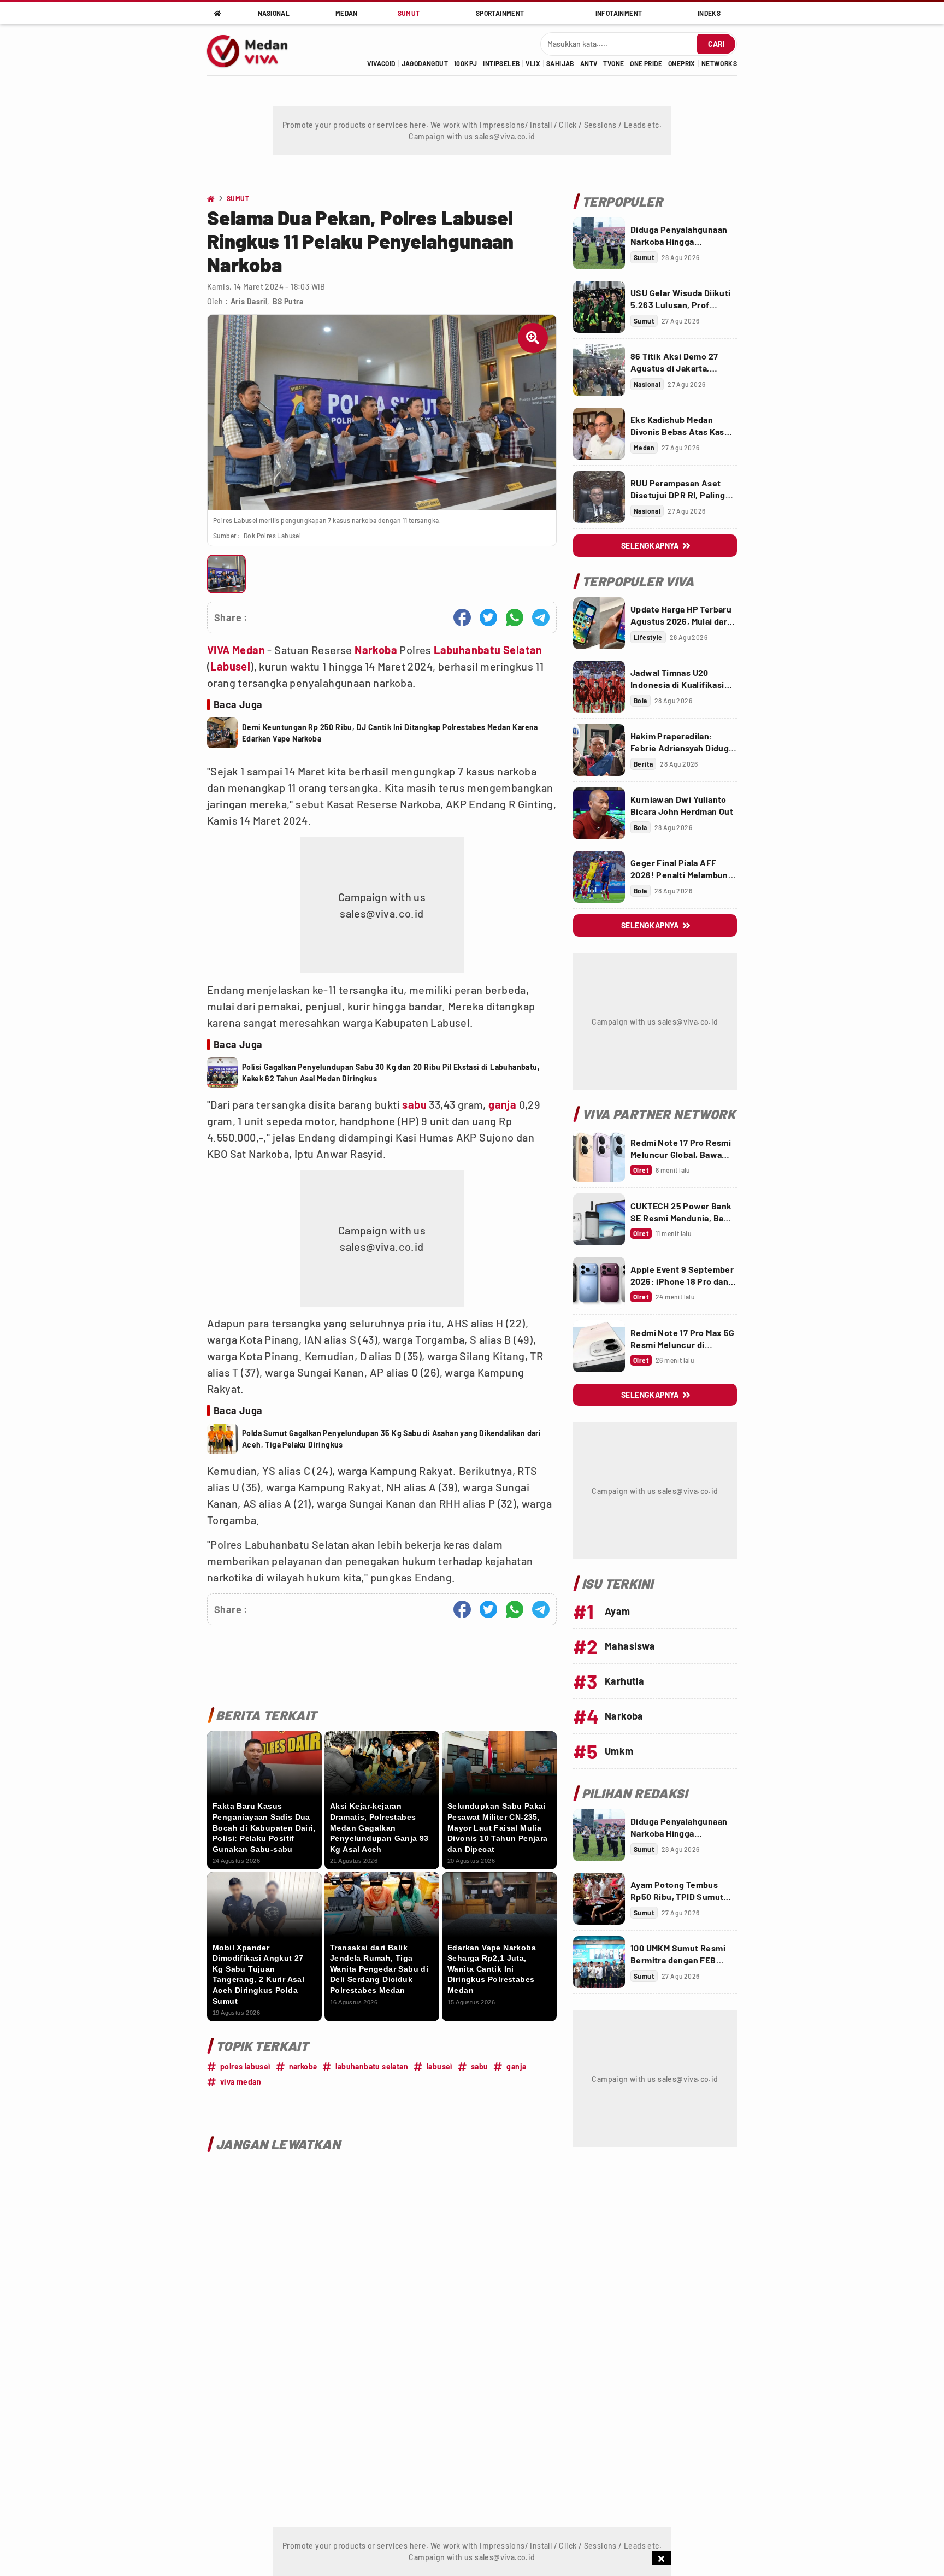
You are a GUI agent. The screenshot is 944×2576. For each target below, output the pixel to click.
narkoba (303, 2066)
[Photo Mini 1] (226, 574)
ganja (502, 1104)
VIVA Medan (236, 650)
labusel (439, 2066)
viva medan (241, 2082)
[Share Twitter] (488, 617)
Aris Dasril (249, 301)
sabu (414, 1104)
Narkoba (376, 650)
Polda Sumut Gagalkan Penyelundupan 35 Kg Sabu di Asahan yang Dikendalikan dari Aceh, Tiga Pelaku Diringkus (391, 1439)
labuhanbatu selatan (372, 2066)
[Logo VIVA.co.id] (253, 50)
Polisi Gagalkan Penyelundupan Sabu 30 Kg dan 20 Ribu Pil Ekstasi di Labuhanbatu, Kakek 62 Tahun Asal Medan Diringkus (391, 1073)
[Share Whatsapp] (515, 617)
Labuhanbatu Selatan (488, 650)
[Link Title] (599, 243)
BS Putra (288, 301)
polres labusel (245, 2066)
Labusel (230, 666)
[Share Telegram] (541, 617)
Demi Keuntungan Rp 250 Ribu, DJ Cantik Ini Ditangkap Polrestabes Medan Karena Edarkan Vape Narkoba (390, 733)
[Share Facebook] (462, 617)
